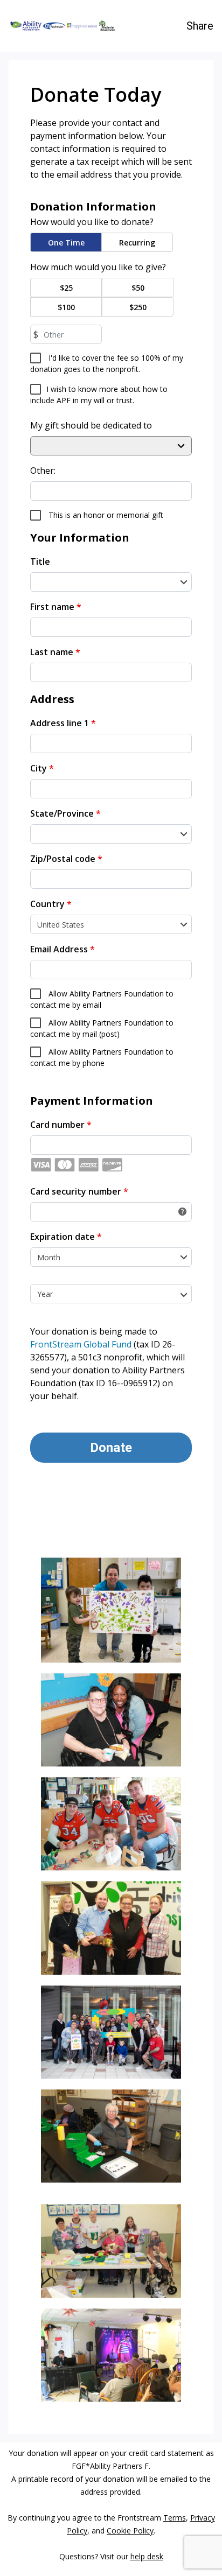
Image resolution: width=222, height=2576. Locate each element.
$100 (66, 307)
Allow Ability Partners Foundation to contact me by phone (102, 1057)
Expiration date (66, 1237)
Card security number (79, 1191)
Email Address (63, 949)
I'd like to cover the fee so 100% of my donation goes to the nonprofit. (107, 363)
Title (40, 561)
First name (56, 607)
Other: (43, 471)
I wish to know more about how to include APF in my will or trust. (99, 395)
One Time (66, 243)
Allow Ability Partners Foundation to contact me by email (102, 999)
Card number (61, 1125)
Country (51, 904)
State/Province (65, 813)
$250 (138, 307)
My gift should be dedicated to (91, 425)
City (42, 768)
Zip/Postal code (66, 859)
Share (200, 26)
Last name (55, 652)
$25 (66, 288)
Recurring (137, 243)
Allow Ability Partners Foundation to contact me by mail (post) (102, 1028)
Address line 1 (63, 723)
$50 (138, 288)
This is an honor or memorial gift (105, 515)
